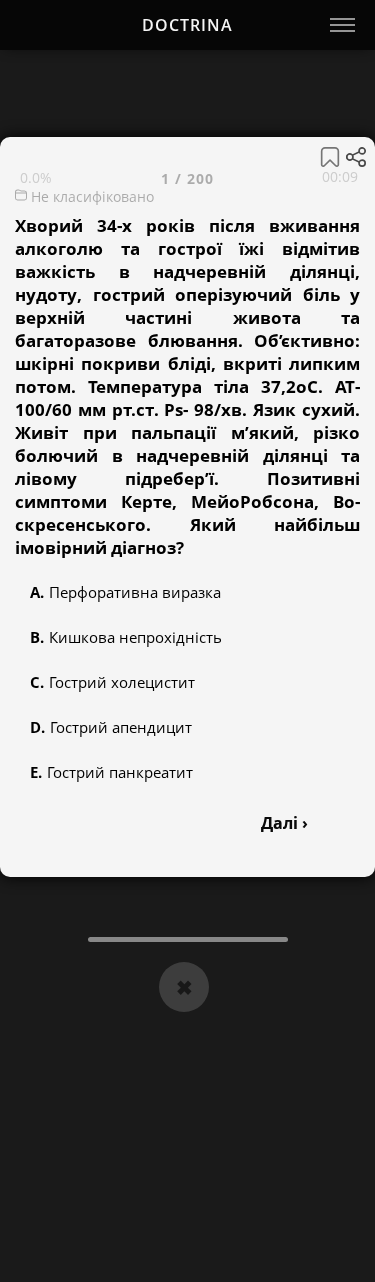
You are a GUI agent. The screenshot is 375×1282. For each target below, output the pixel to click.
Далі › (284, 823)
